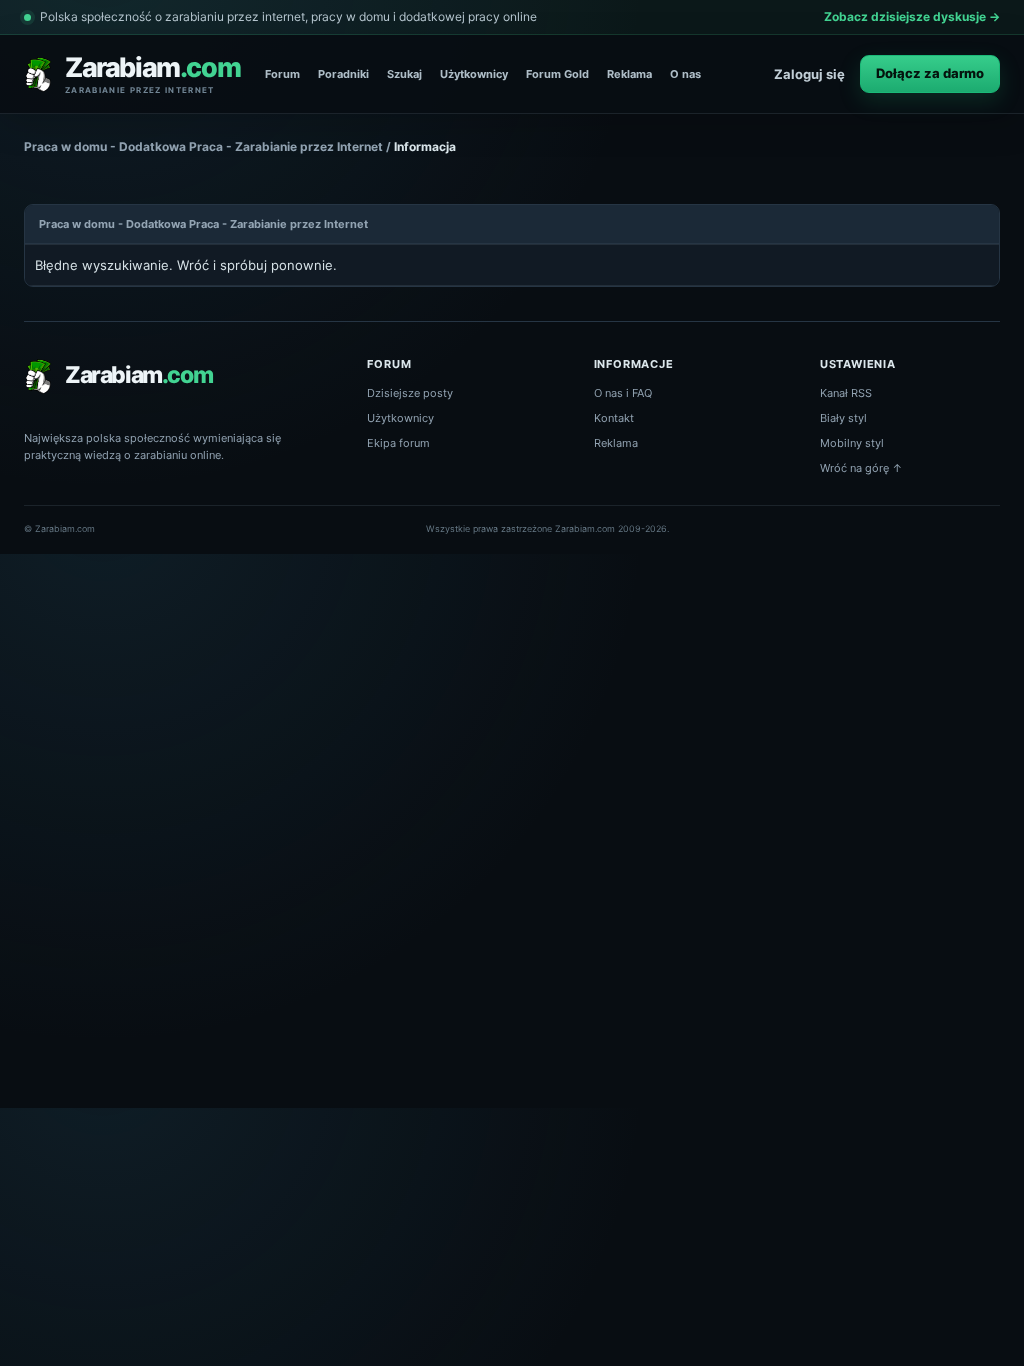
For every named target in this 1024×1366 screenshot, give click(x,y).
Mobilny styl (852, 443)
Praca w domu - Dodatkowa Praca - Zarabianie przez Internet (203, 146)
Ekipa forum (398, 443)
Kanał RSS (846, 393)
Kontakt (614, 418)
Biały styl (843, 418)
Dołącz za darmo (930, 73)
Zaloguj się (809, 74)
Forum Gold (557, 74)
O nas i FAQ (623, 393)
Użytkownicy (474, 74)
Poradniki (343, 74)
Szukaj (404, 74)
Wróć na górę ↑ (861, 468)
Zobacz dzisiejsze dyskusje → (912, 16)
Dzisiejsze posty (410, 393)
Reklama (629, 74)
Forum (282, 74)
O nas (685, 74)
